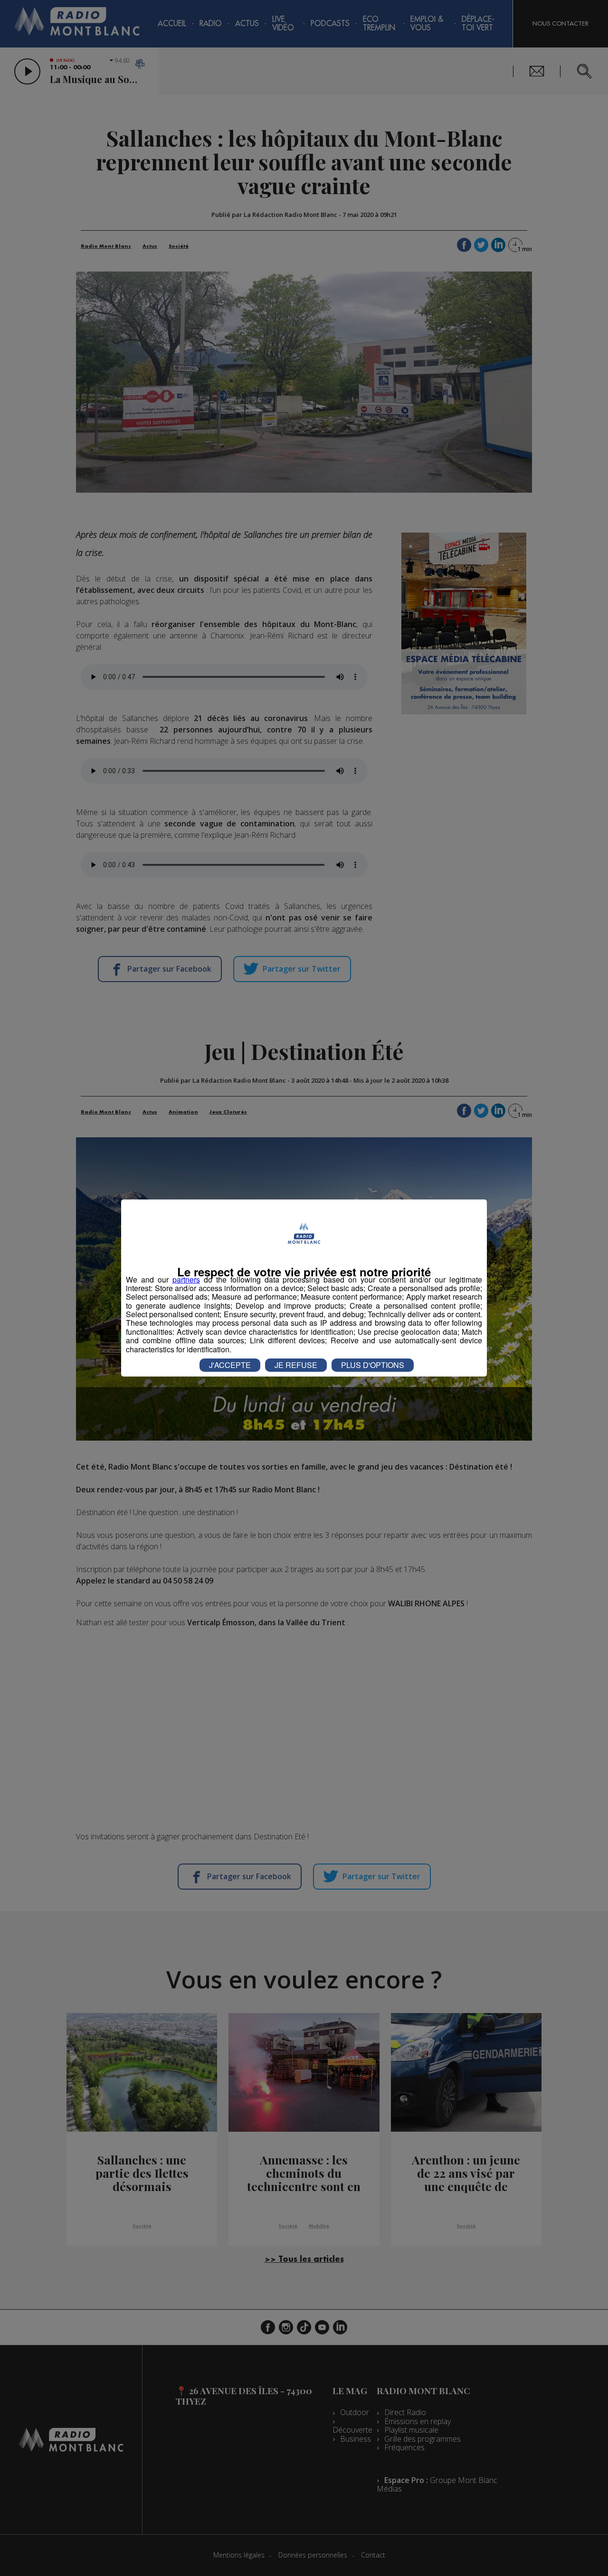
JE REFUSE (296, 1365)
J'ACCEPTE (230, 1365)
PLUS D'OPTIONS (373, 1365)
